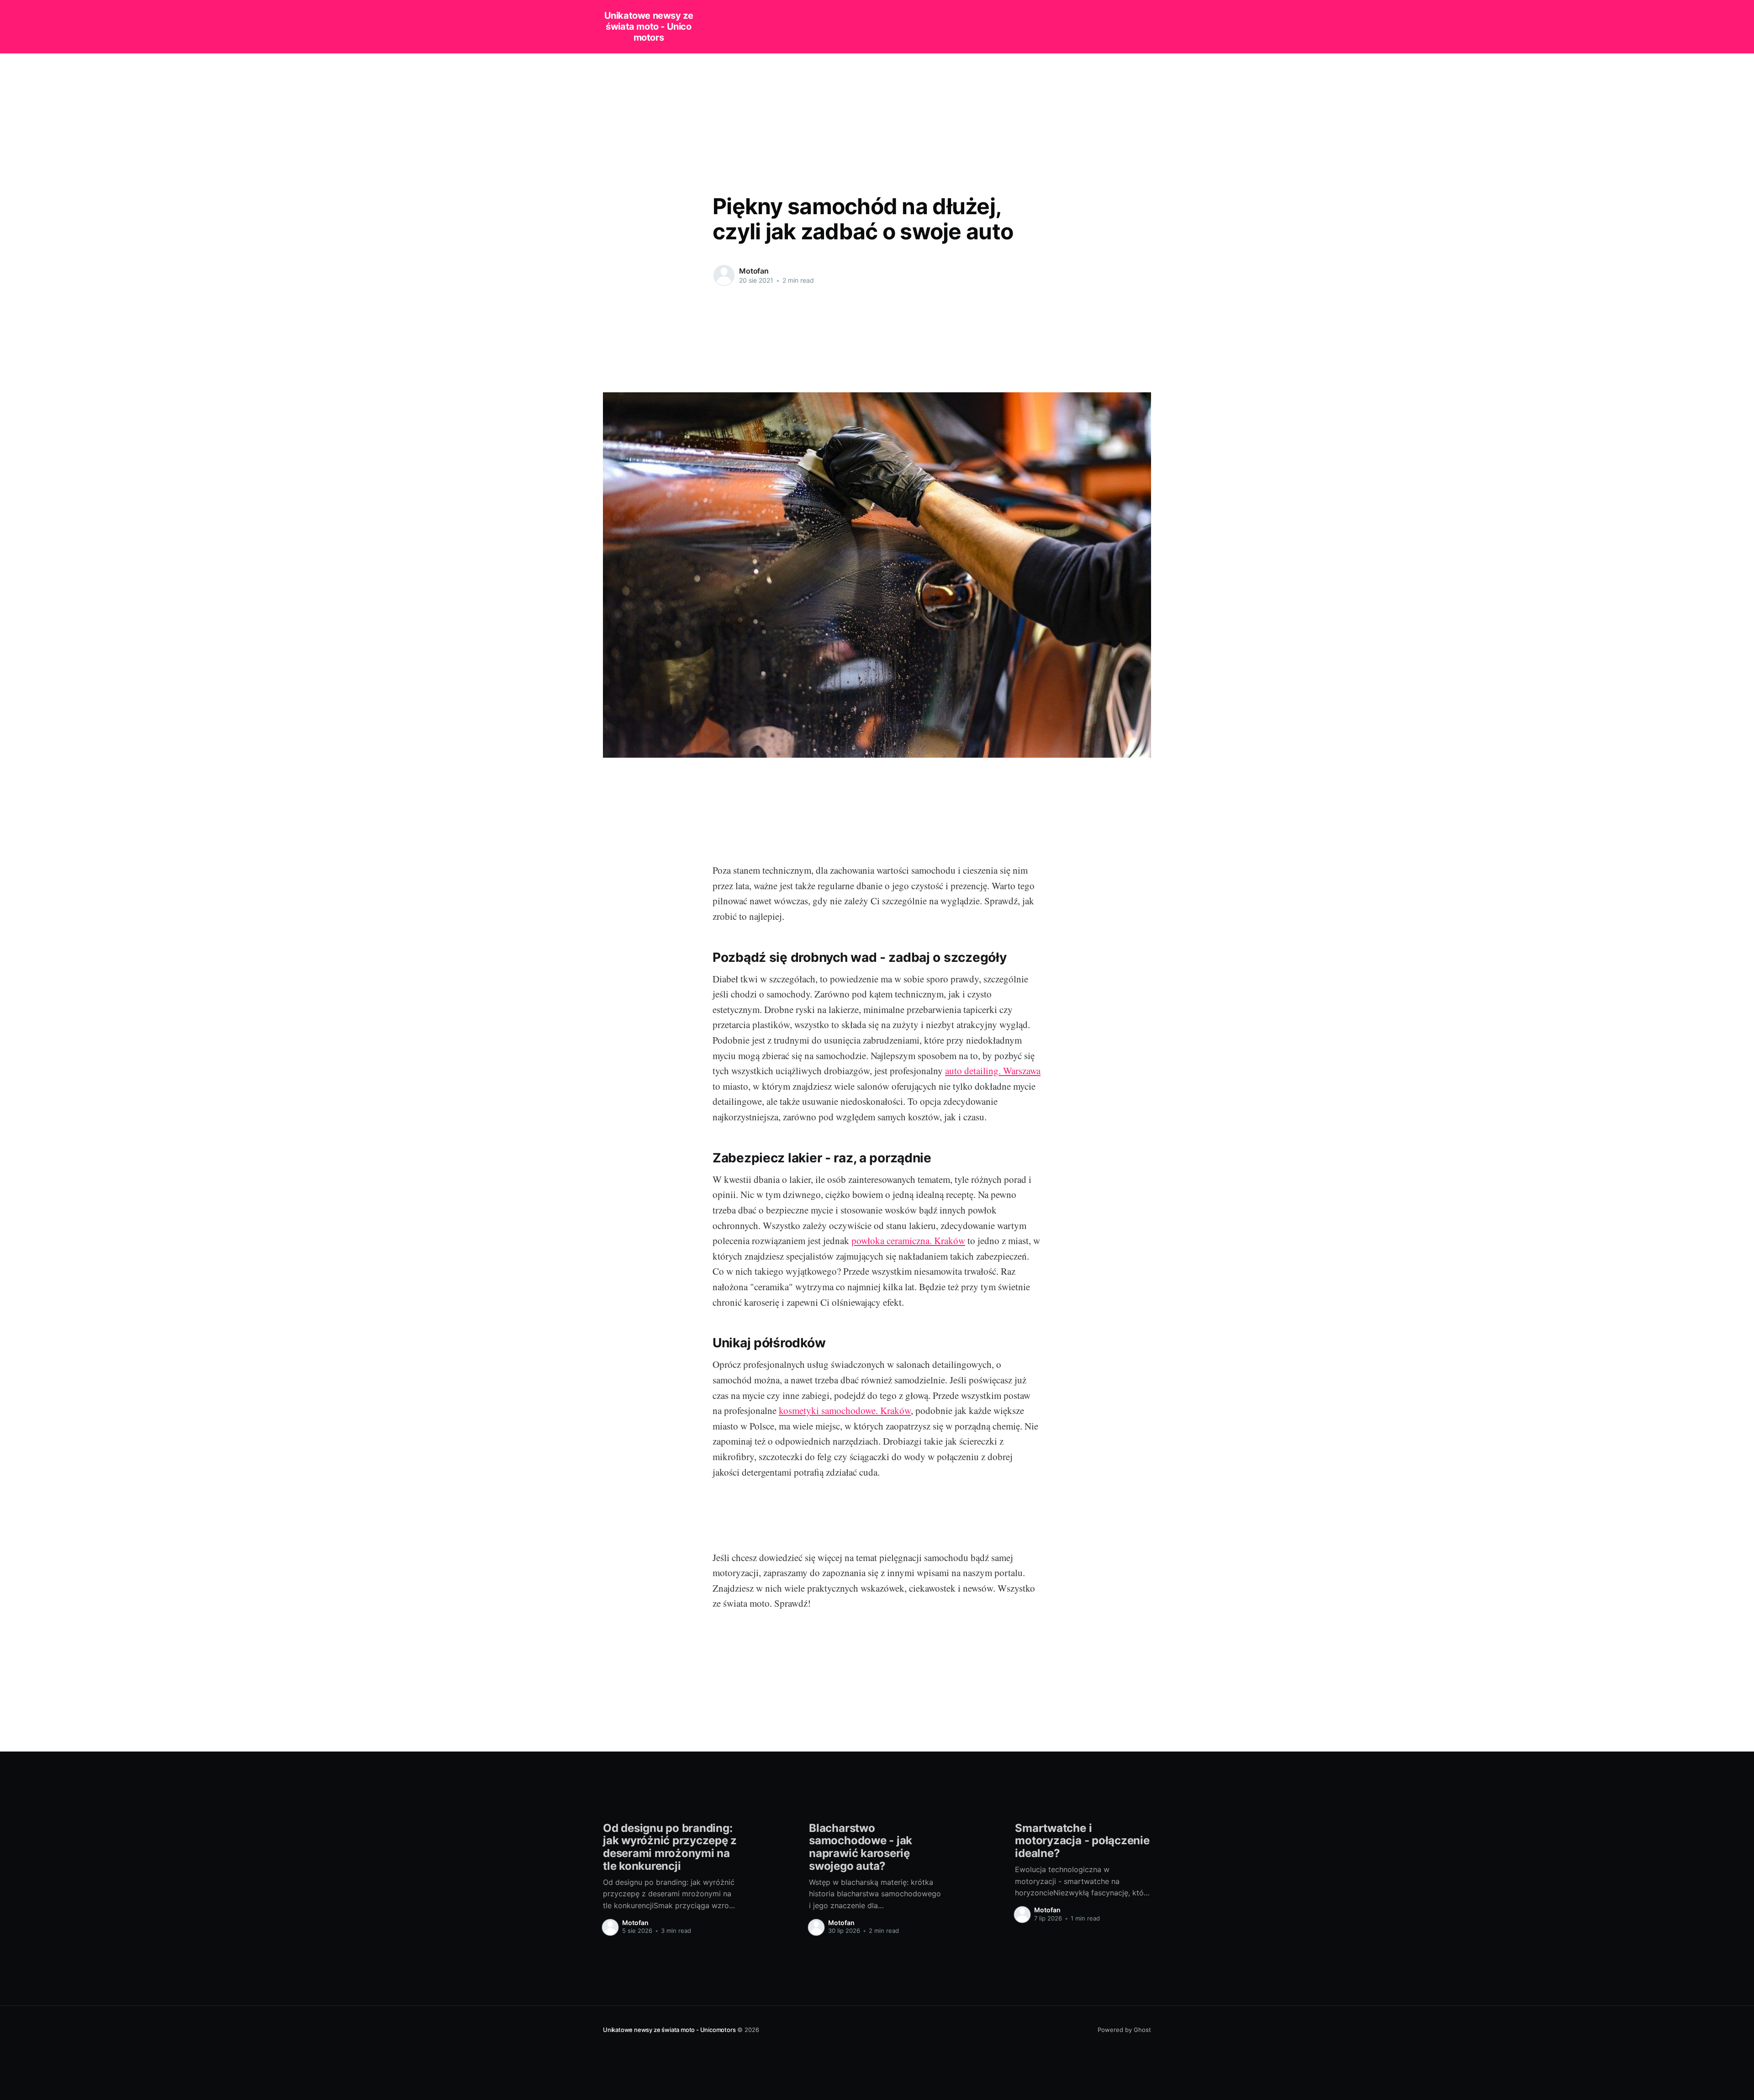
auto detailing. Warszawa (993, 1071)
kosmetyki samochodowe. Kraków (845, 1410)
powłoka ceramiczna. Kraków (908, 1240)
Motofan (754, 271)
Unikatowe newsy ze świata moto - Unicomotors (649, 26)
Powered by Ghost (1124, 2030)
